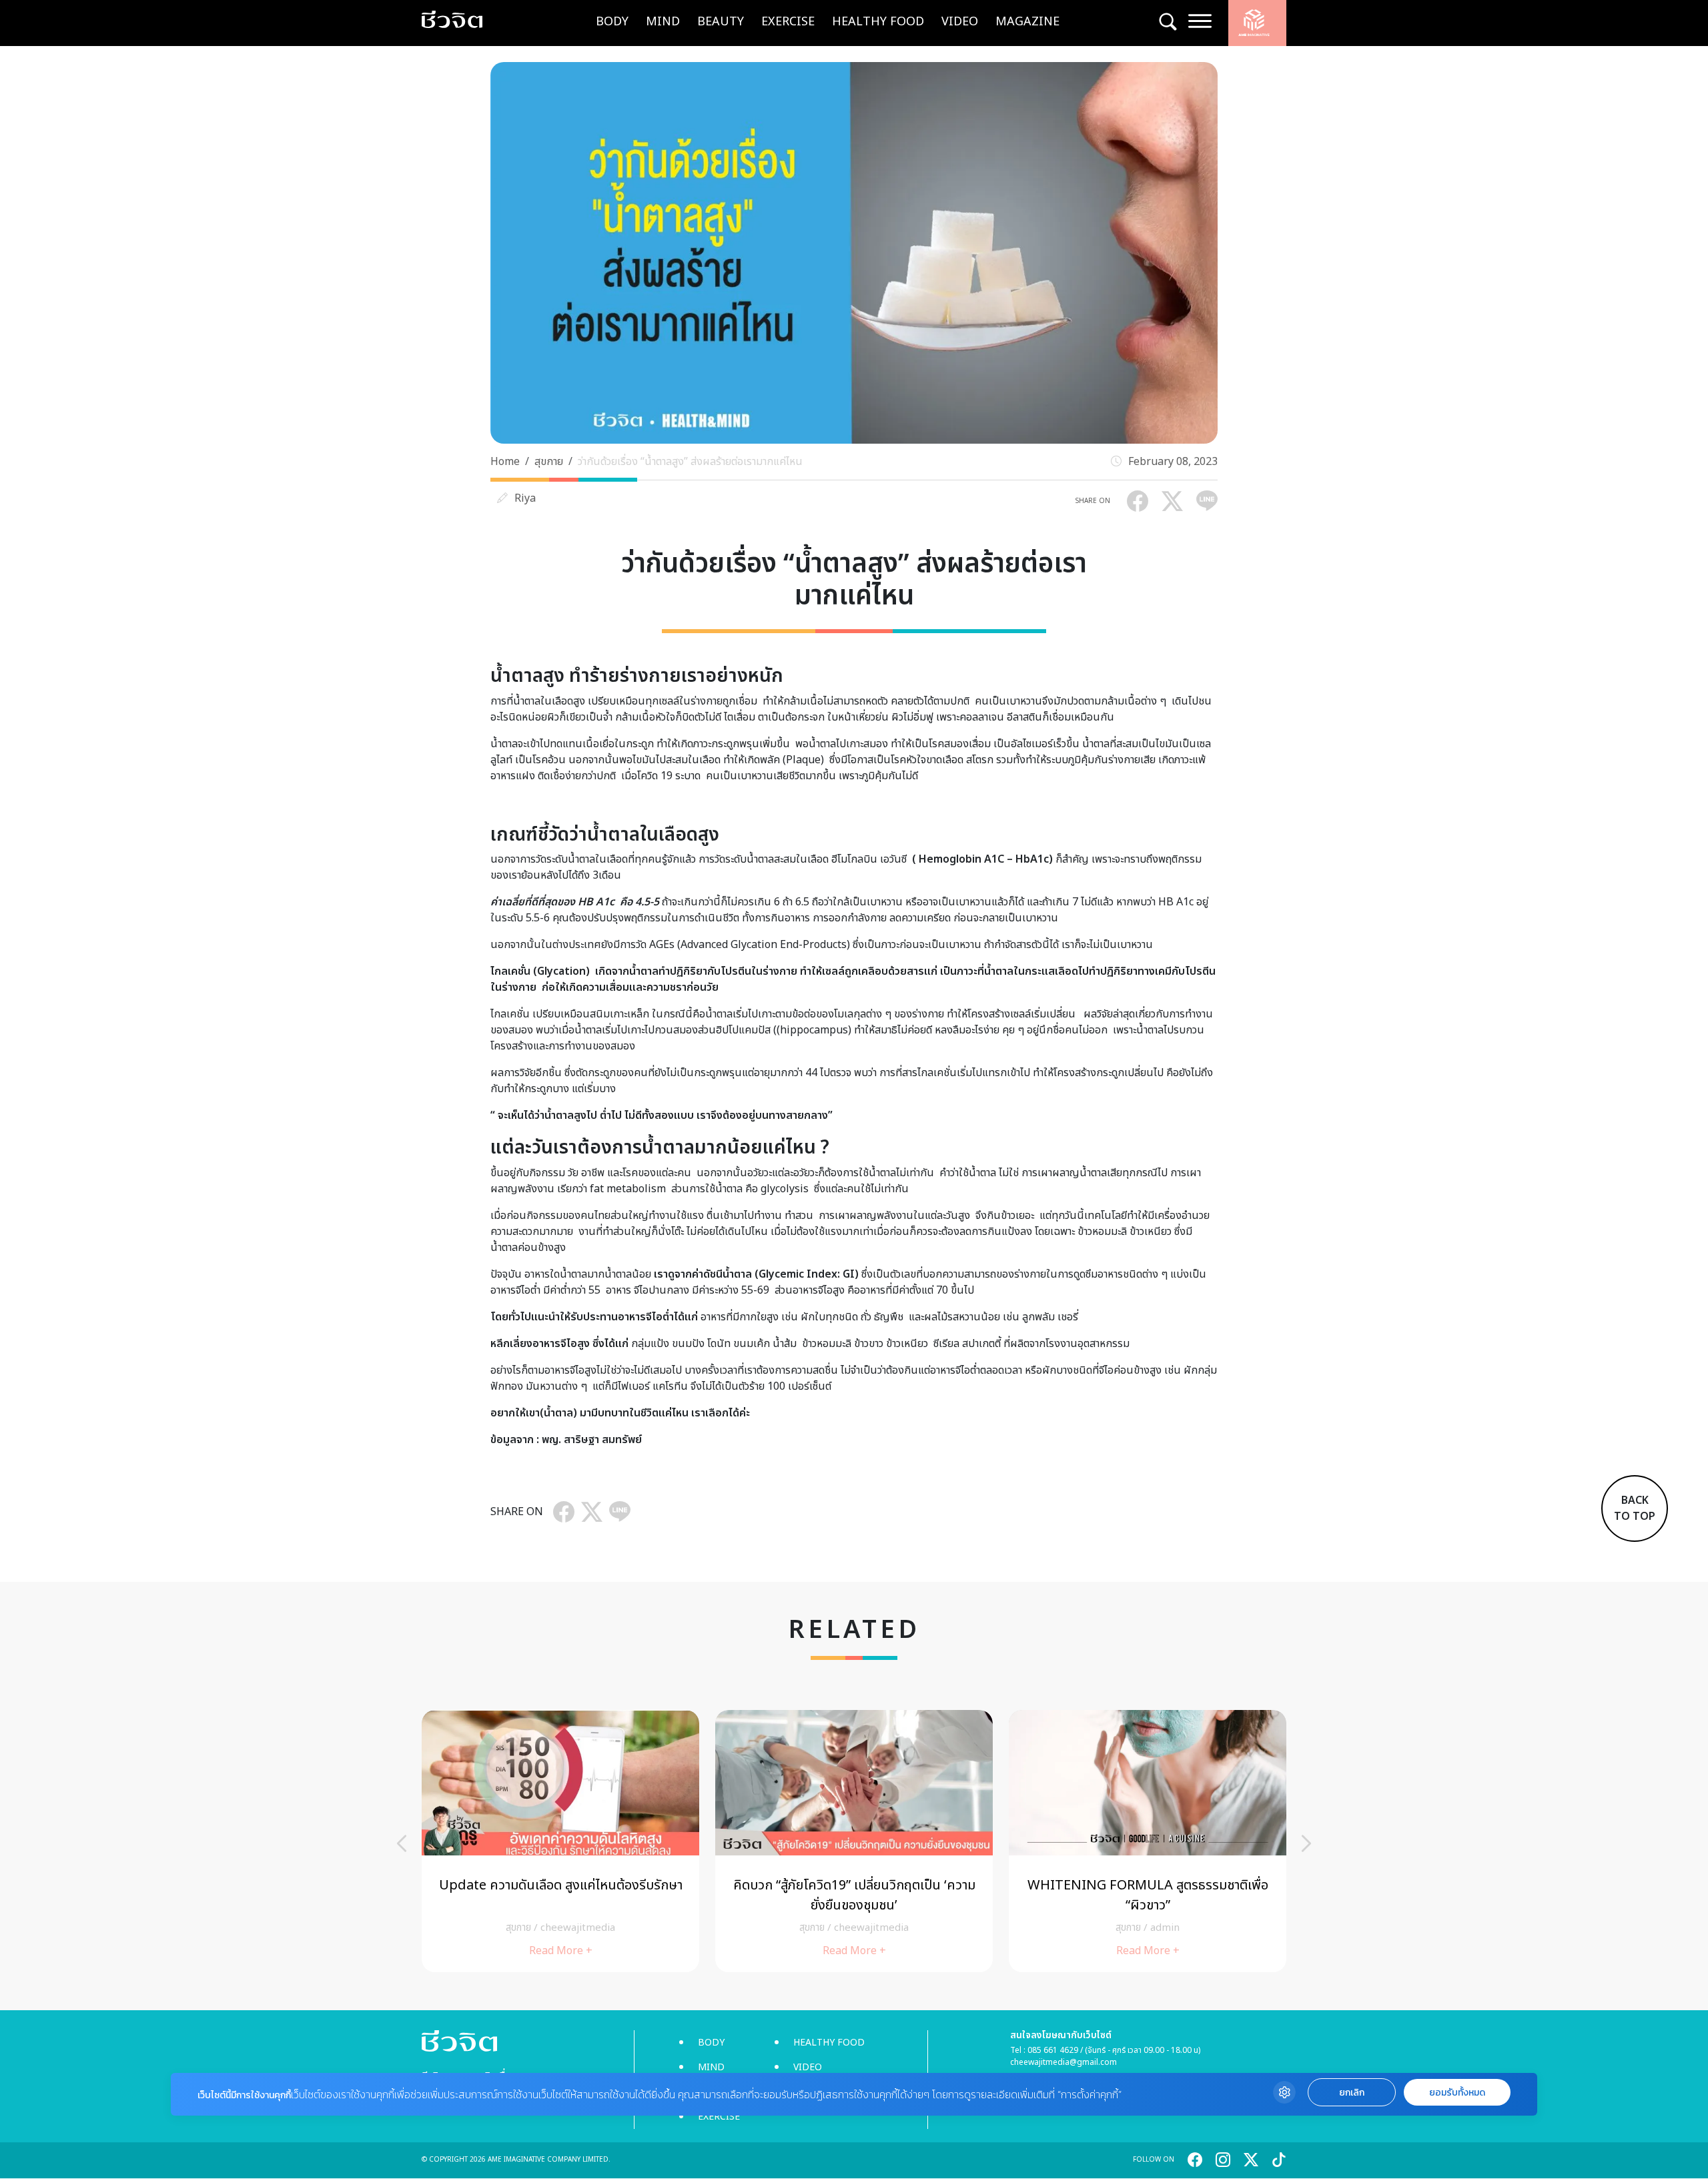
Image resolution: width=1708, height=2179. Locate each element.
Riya (525, 498)
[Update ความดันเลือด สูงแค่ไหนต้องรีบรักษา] (560, 1841)
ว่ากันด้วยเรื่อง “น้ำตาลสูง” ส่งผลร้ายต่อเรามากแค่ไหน (690, 462)
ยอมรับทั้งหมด (1457, 2093)
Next (1306, 1843)
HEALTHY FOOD (878, 22)
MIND (663, 22)
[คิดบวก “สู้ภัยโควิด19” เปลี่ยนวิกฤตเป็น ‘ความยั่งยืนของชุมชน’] (854, 1841)
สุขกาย (549, 462)
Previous (402, 1843)
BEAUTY (721, 22)
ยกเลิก (1352, 2093)
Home (505, 462)
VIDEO (960, 22)
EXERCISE (788, 22)
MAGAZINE (1027, 22)
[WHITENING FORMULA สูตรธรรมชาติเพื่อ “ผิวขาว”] (1148, 1841)
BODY (612, 22)
